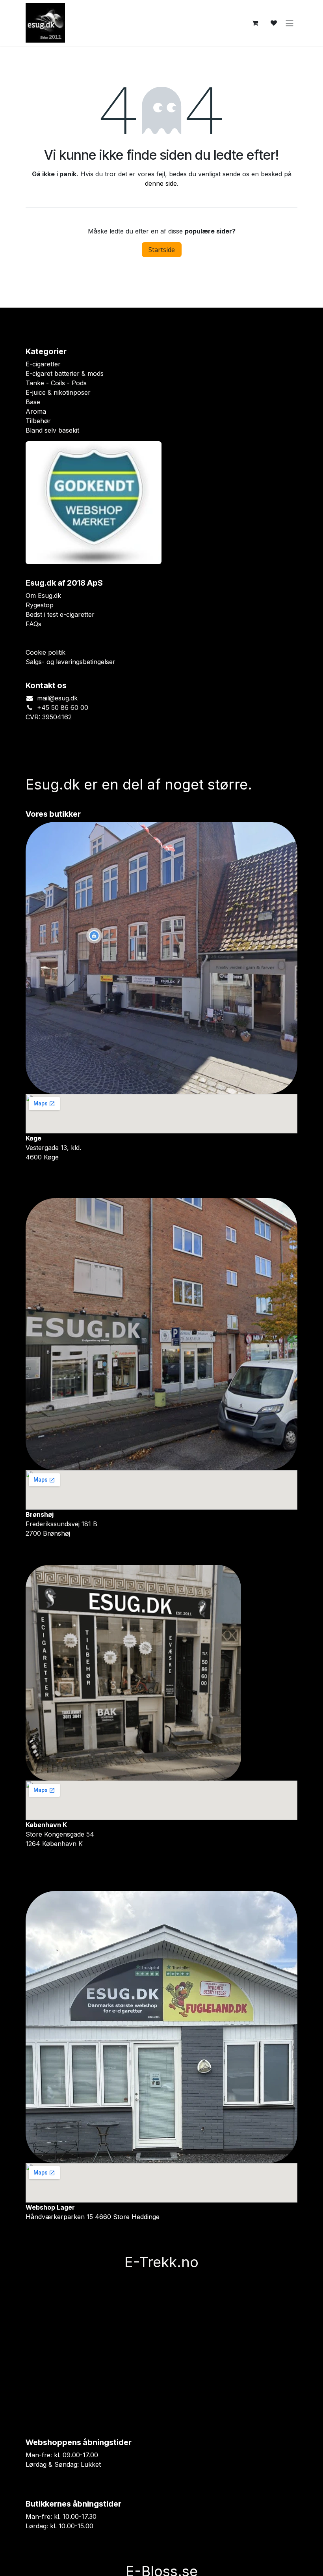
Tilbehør (38, 421)
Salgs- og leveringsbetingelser (71, 662)
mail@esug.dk (57, 698)
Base (33, 402)
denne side (161, 183)
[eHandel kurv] (255, 23)
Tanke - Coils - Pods (56, 383)
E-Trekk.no (161, 2262)
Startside (162, 250)
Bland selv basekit (52, 430)
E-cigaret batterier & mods (65, 373)
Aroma (36, 411)
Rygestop (40, 605)
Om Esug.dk (43, 595)
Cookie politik (45, 652)
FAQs (33, 624)
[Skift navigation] (290, 23)
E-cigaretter (43, 364)
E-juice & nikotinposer (58, 392)
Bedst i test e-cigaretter (60, 614)
